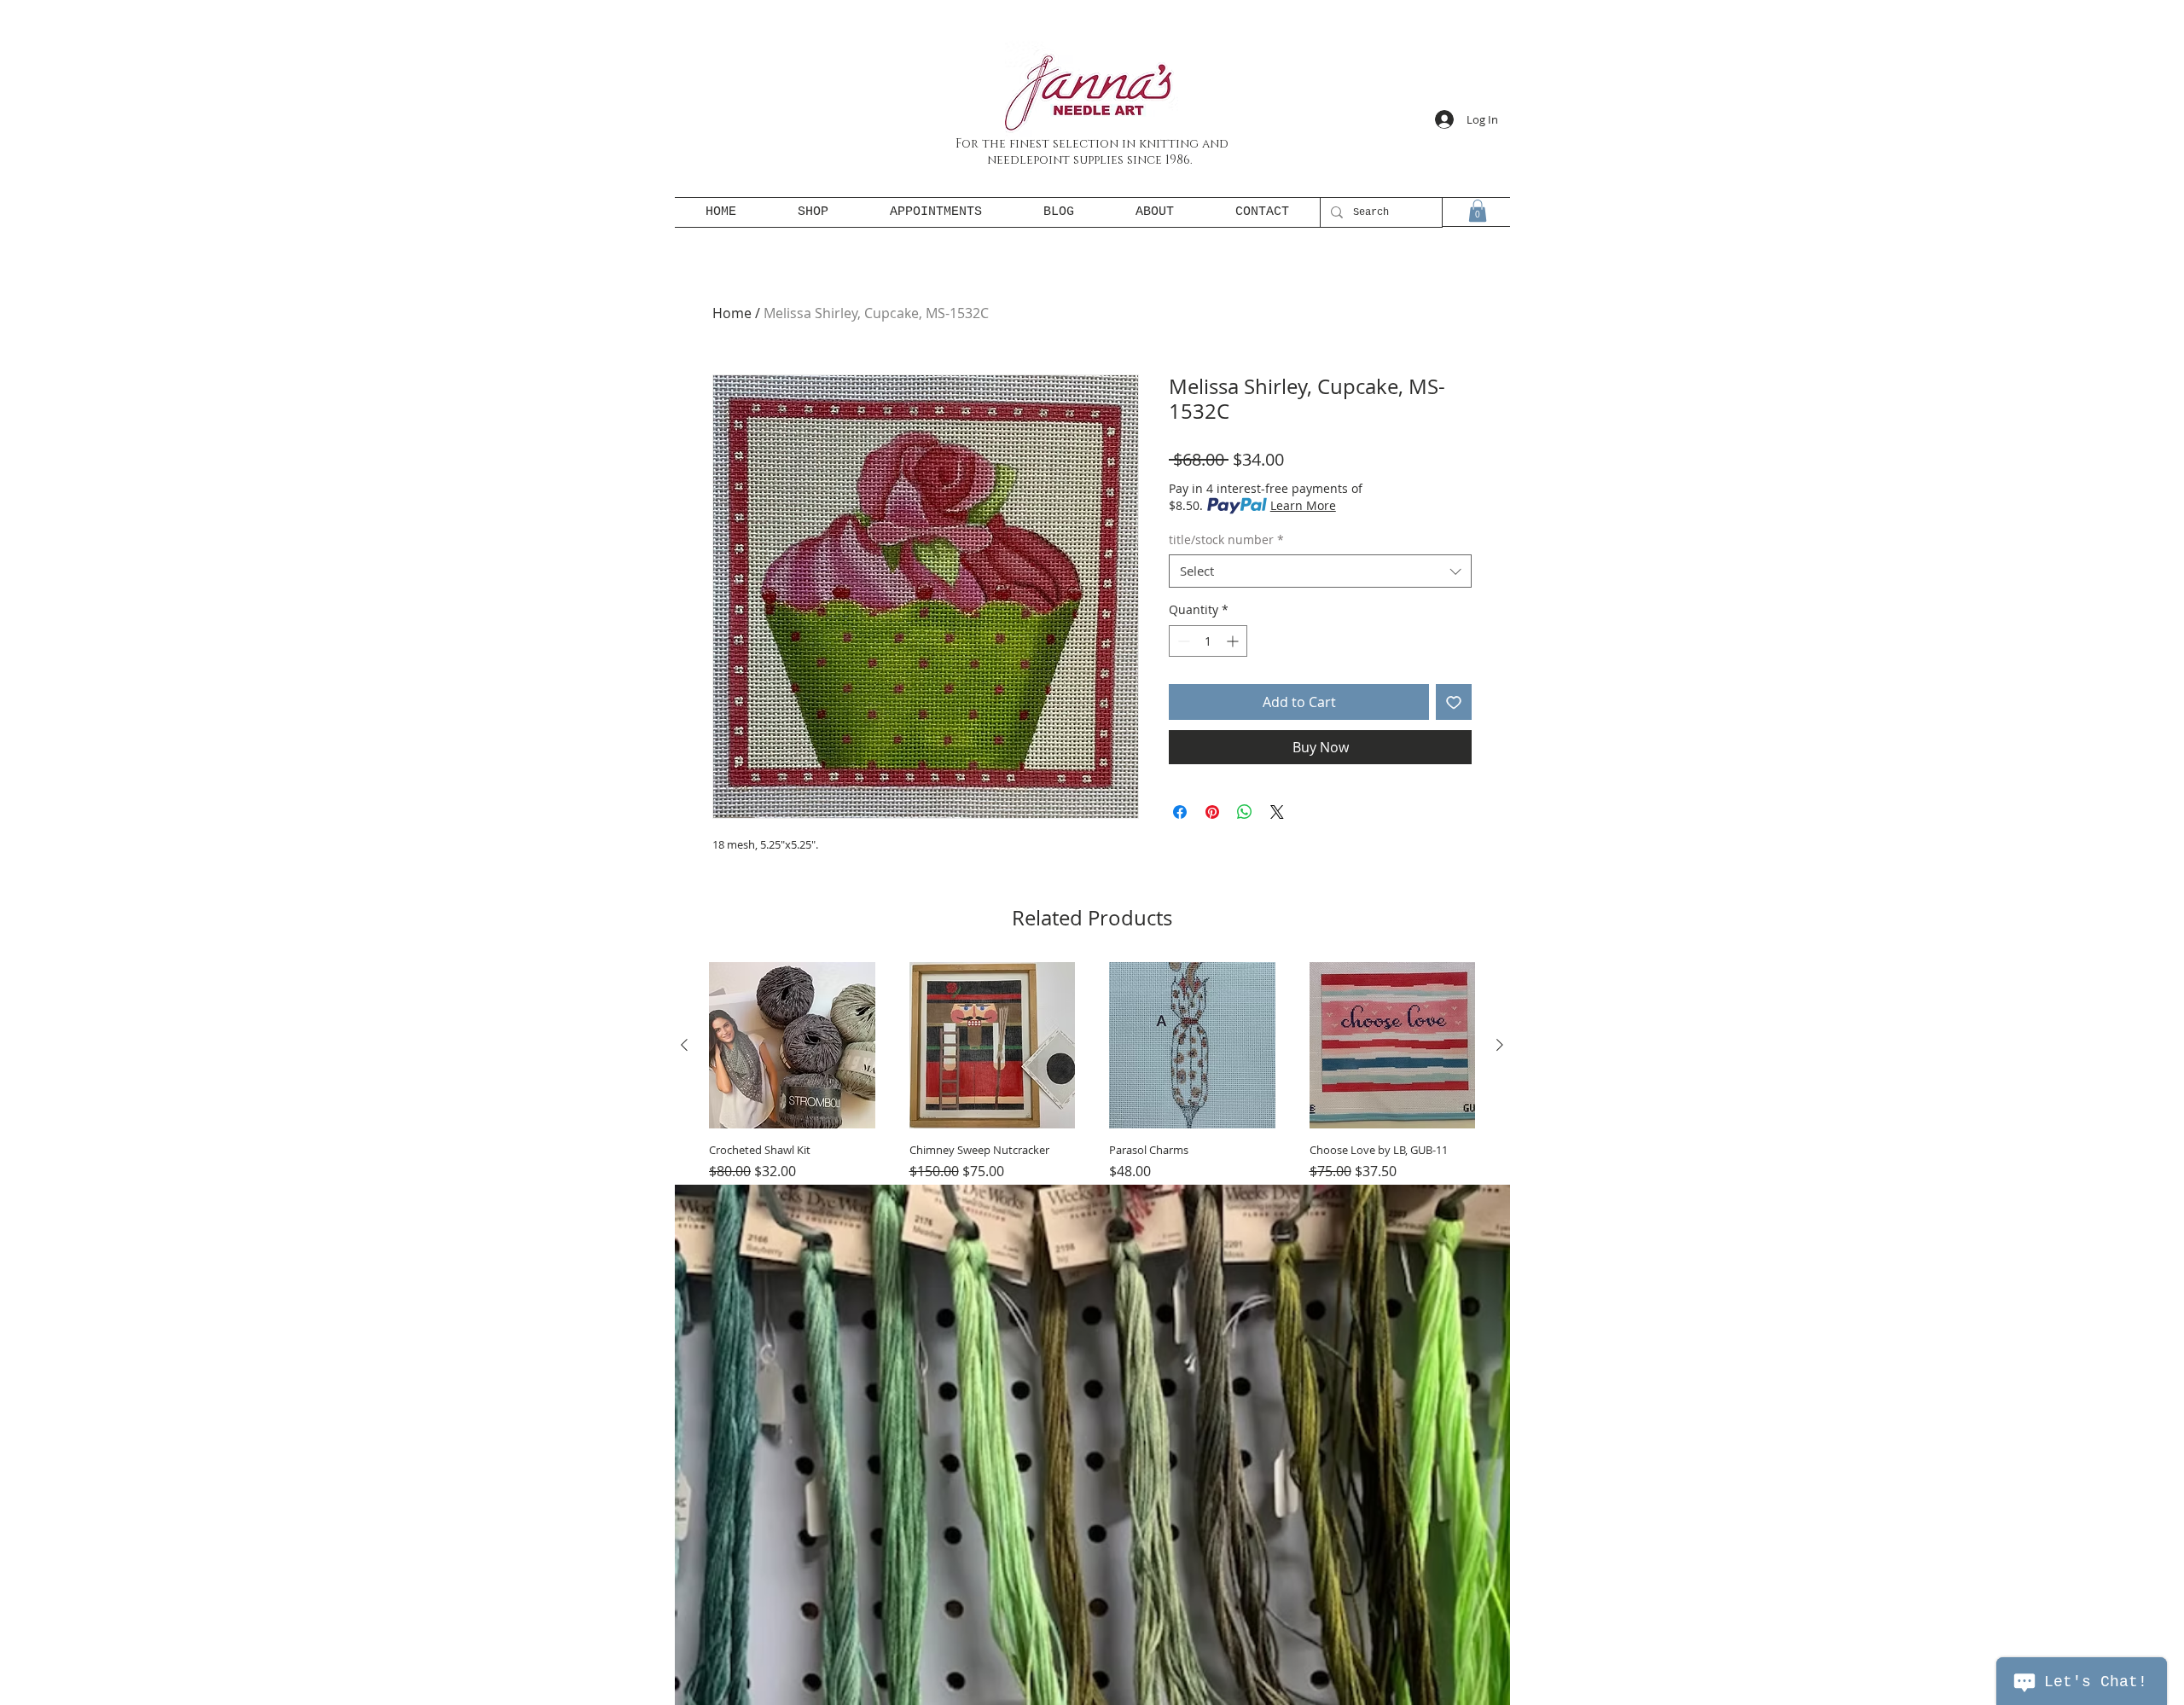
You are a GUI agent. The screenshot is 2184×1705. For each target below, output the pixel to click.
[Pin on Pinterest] (1212, 812)
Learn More (1303, 505)
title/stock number (1226, 539)
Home (732, 313)
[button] (1478, 211)
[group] (1092, 1115)
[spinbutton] (1208, 641)
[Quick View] (792, 1045)
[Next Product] (1500, 1045)
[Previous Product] (684, 1045)
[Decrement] (1182, 641)
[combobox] (1320, 571)
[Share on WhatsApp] (1245, 812)
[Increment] (1234, 641)
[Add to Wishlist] (1454, 702)
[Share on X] (1277, 812)
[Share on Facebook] (1180, 812)
